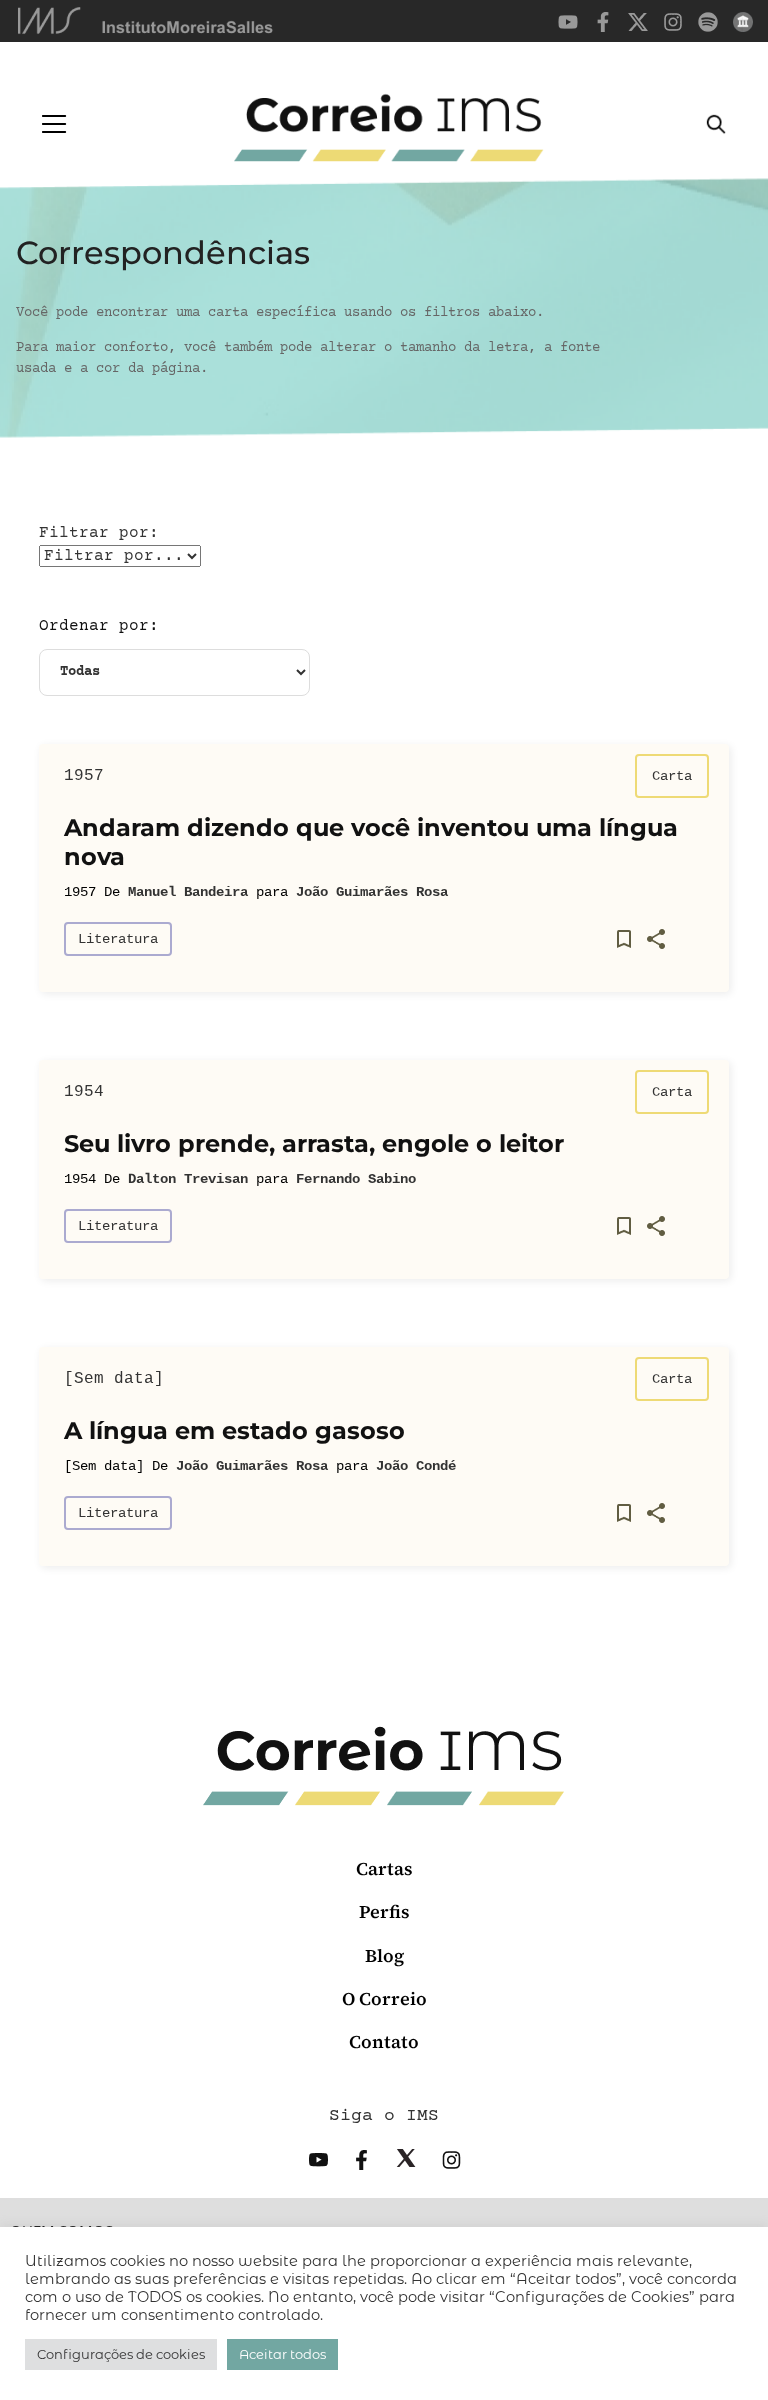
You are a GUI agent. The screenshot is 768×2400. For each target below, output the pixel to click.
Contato (384, 2041)
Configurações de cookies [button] (121, 2354)
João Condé (416, 1466)
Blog (384, 1955)
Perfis (384, 1911)
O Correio (384, 1998)
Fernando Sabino (356, 1179)
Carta (672, 776)
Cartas (384, 1868)
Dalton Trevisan (188, 1179)
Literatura (118, 939)
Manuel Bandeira (188, 892)
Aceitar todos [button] (282, 2354)
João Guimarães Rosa (372, 892)
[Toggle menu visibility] (54, 124)
